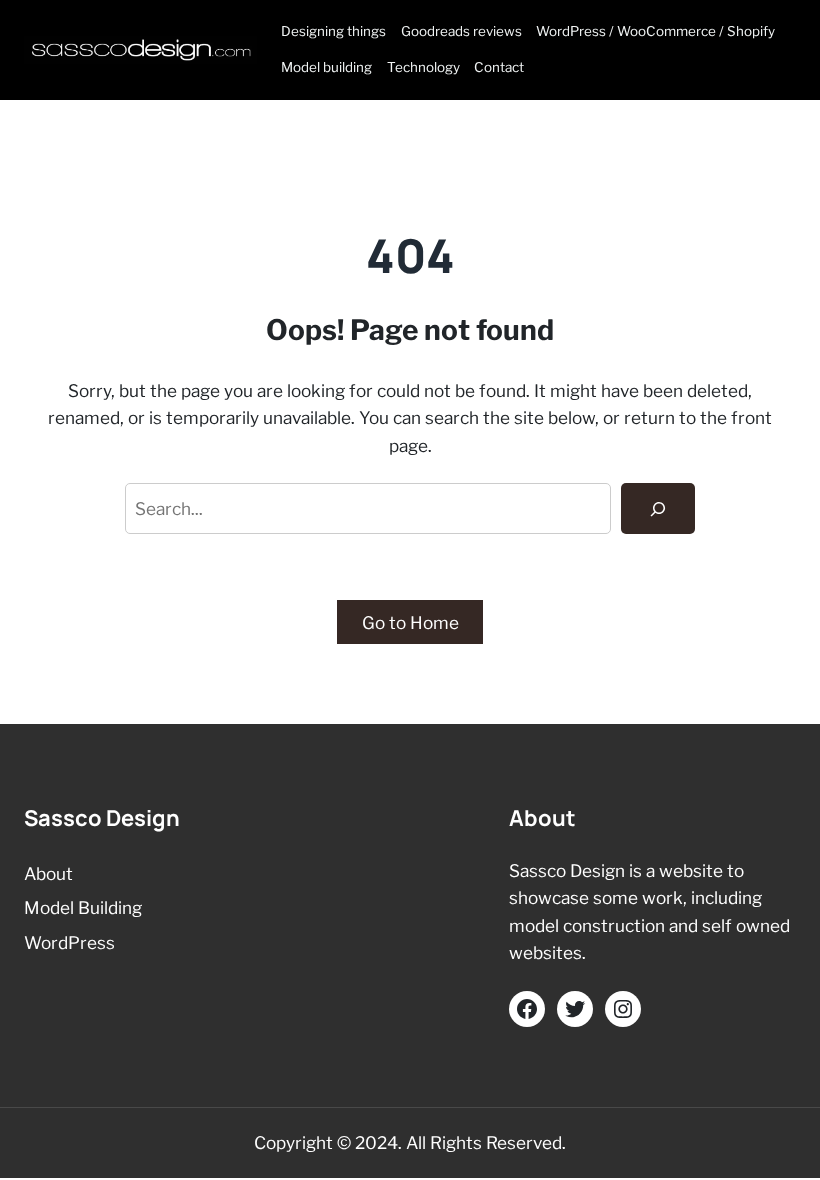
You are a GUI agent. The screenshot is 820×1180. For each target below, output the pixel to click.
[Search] (658, 508)
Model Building (83, 907)
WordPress (69, 942)
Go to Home (410, 622)
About (48, 873)
